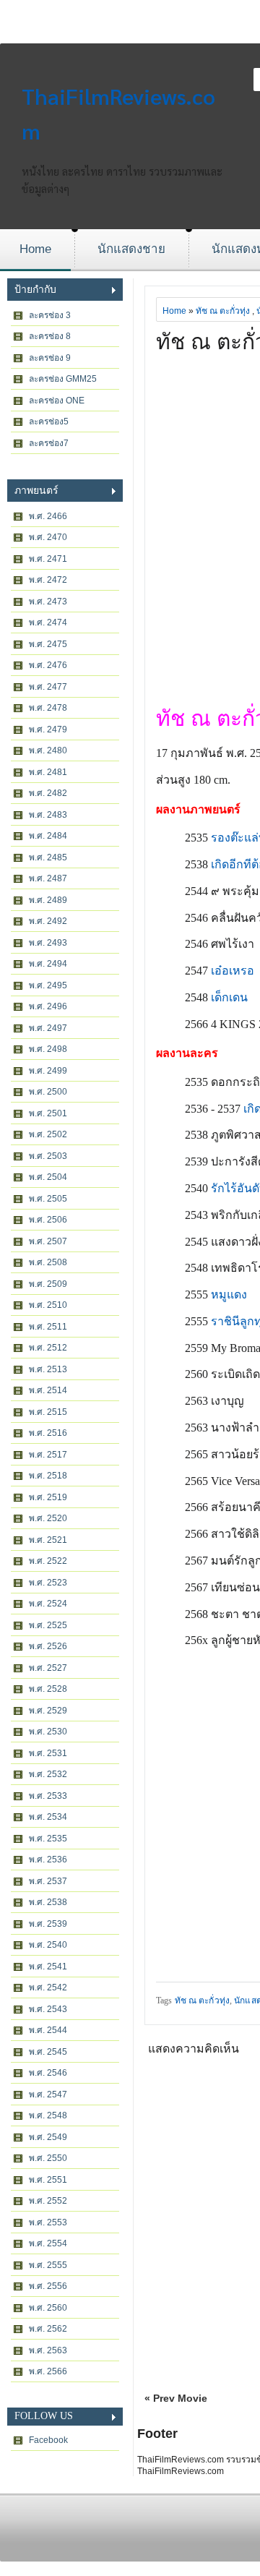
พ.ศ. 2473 (48, 602)
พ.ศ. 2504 (48, 1177)
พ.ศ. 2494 (48, 964)
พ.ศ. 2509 (48, 1284)
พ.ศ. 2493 (48, 943)
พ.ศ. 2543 (48, 2009)
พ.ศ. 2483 (48, 815)
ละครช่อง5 (49, 422)
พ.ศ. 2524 (48, 1604)
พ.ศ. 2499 (48, 1071)
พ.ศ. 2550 (48, 2158)
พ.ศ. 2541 (48, 1967)
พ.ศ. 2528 (48, 1689)
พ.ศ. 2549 (48, 2137)
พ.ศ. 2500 (48, 1092)
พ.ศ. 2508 (48, 1262)
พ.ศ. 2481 (48, 772)
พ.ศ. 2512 (48, 1348)
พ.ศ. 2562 (48, 2329)
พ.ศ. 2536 (48, 1860)
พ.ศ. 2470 (48, 537)
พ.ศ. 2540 (48, 1945)
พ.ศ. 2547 (48, 2094)
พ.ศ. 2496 (48, 1006)
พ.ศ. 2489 (48, 900)
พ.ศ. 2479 (48, 729)
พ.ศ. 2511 (48, 1327)
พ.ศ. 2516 (48, 1433)
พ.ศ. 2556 (48, 2286)
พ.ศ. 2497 (48, 1028)
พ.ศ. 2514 (48, 1390)
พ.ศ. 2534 (48, 1817)
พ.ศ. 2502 (48, 1134)
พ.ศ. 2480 (48, 750)
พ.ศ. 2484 (48, 836)
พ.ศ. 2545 (48, 2052)
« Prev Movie (176, 2398)
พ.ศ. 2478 (48, 708)
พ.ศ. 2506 (48, 1220)
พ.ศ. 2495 (48, 985)
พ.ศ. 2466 (48, 516)
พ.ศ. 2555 (48, 2265)
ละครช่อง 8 (50, 336)
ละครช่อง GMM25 (63, 379)
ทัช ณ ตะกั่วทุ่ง (223, 311)
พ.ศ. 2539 (48, 1924)
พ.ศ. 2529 (48, 1711)
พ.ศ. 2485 (48, 857)
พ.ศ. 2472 (48, 580)
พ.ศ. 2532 (48, 1774)
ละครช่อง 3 (50, 315)
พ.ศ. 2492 (48, 921)
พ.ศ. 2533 (48, 1796)
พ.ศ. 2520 (48, 1518)
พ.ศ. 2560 (48, 2308)
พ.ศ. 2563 (48, 2350)
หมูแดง (229, 1295)
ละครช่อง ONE (57, 401)
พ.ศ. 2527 (48, 1668)
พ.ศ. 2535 (48, 1839)
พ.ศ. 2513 (48, 1369)
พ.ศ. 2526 (48, 1646)
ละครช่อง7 (49, 443)
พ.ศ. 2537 (48, 1881)
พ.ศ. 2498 (48, 1049)
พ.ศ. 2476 (48, 665)
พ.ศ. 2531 (48, 1753)
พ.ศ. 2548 (48, 2115)
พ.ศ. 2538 (48, 1902)
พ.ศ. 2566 (48, 2371)
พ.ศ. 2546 (48, 2073)
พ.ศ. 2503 (48, 1156)
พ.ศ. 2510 (48, 1305)
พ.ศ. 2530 (48, 1732)
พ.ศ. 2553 (48, 2222)
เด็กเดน (229, 997)
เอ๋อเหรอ (233, 971)
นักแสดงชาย (131, 249)
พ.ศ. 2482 (48, 793)
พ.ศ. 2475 (48, 644)
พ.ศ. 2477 (48, 687)
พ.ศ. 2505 (48, 1199)
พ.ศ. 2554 (48, 2243)
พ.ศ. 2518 (48, 1476)
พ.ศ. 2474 (48, 622)
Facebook (48, 2440)
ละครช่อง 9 (50, 358)
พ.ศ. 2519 (48, 1497)
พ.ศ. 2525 (48, 1625)
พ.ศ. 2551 (48, 2180)
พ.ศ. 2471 (48, 559)
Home (35, 249)
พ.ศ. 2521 (48, 1540)
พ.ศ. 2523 (48, 1583)
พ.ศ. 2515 (48, 1412)
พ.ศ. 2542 (48, 1987)
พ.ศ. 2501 (48, 1113)
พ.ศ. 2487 (48, 878)
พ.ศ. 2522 (48, 1561)
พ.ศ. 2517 (48, 1455)
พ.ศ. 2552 (48, 2201)
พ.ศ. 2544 (48, 2030)
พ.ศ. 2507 (48, 1241)
